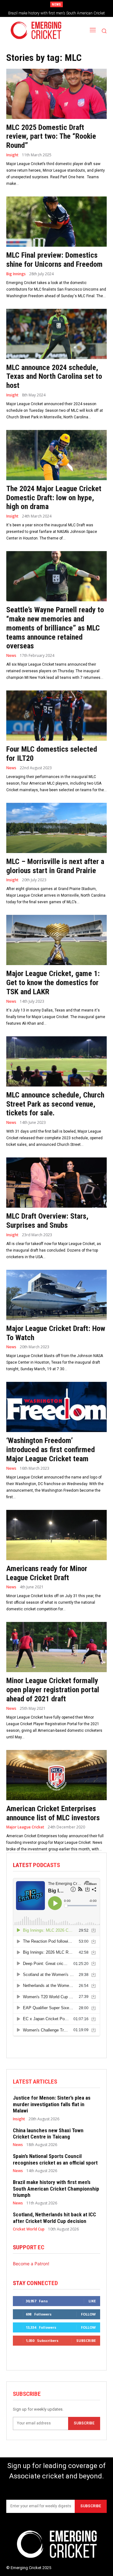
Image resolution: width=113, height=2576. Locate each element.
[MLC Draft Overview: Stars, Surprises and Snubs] (56, 1183)
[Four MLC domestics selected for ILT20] (56, 716)
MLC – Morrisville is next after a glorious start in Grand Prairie (55, 866)
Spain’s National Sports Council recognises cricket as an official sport (55, 2159)
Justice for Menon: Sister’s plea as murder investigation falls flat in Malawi (52, 2104)
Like (92, 2301)
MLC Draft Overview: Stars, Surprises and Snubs (47, 1221)
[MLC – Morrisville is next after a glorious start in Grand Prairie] (56, 828)
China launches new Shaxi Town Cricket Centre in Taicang (48, 2133)
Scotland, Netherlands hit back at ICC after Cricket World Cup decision (54, 2218)
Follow (88, 2314)
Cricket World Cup (29, 2229)
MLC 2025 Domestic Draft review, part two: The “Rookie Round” (51, 137)
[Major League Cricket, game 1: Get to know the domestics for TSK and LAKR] (56, 940)
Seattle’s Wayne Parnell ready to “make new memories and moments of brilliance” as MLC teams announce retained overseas (55, 628)
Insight (12, 155)
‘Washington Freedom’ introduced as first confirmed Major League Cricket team (51, 1450)
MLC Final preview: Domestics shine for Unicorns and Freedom (54, 260)
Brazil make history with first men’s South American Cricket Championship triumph (56, 2189)
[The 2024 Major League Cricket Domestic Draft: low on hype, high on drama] (56, 455)
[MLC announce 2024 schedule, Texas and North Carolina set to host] (56, 334)
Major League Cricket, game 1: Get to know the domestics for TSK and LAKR (53, 983)
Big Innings (16, 274)
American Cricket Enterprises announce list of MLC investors (53, 1813)
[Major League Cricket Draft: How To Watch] (56, 1295)
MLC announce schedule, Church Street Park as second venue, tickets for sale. (55, 1104)
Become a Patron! (31, 2264)
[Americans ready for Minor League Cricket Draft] (56, 1535)
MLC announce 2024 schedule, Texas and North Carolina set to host (54, 377)
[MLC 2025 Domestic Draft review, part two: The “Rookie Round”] (56, 94)
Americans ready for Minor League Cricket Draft (47, 1573)
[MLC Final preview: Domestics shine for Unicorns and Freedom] (56, 222)
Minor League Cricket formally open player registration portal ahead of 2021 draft (53, 1690)
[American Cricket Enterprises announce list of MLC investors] (56, 1775)
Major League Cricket (25, 1827)
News (11, 656)
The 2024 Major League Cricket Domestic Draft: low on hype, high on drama (54, 498)
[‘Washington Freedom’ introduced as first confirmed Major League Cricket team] (56, 1407)
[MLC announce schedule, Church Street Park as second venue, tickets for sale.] (56, 1061)
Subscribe (86, 2340)
